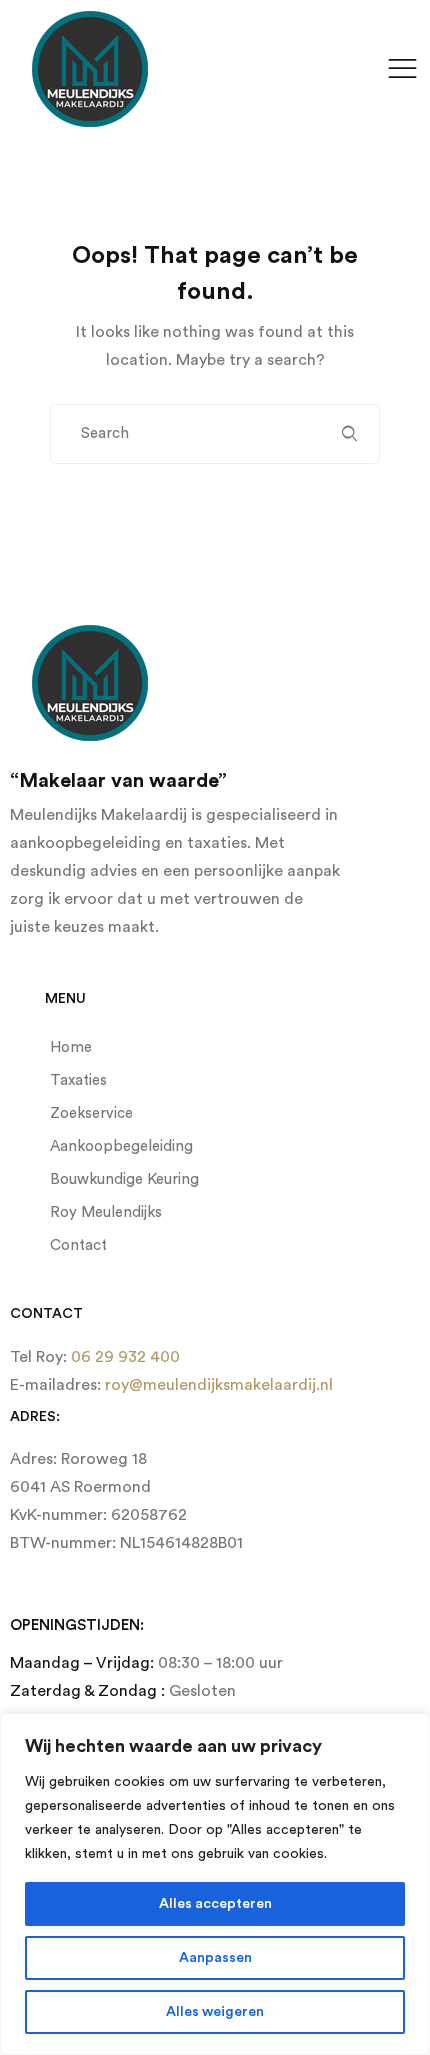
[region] (215, 1884)
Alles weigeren (215, 2012)
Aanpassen (215, 1958)
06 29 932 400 (123, 1357)
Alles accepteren (215, 1904)
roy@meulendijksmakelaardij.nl (217, 1385)
